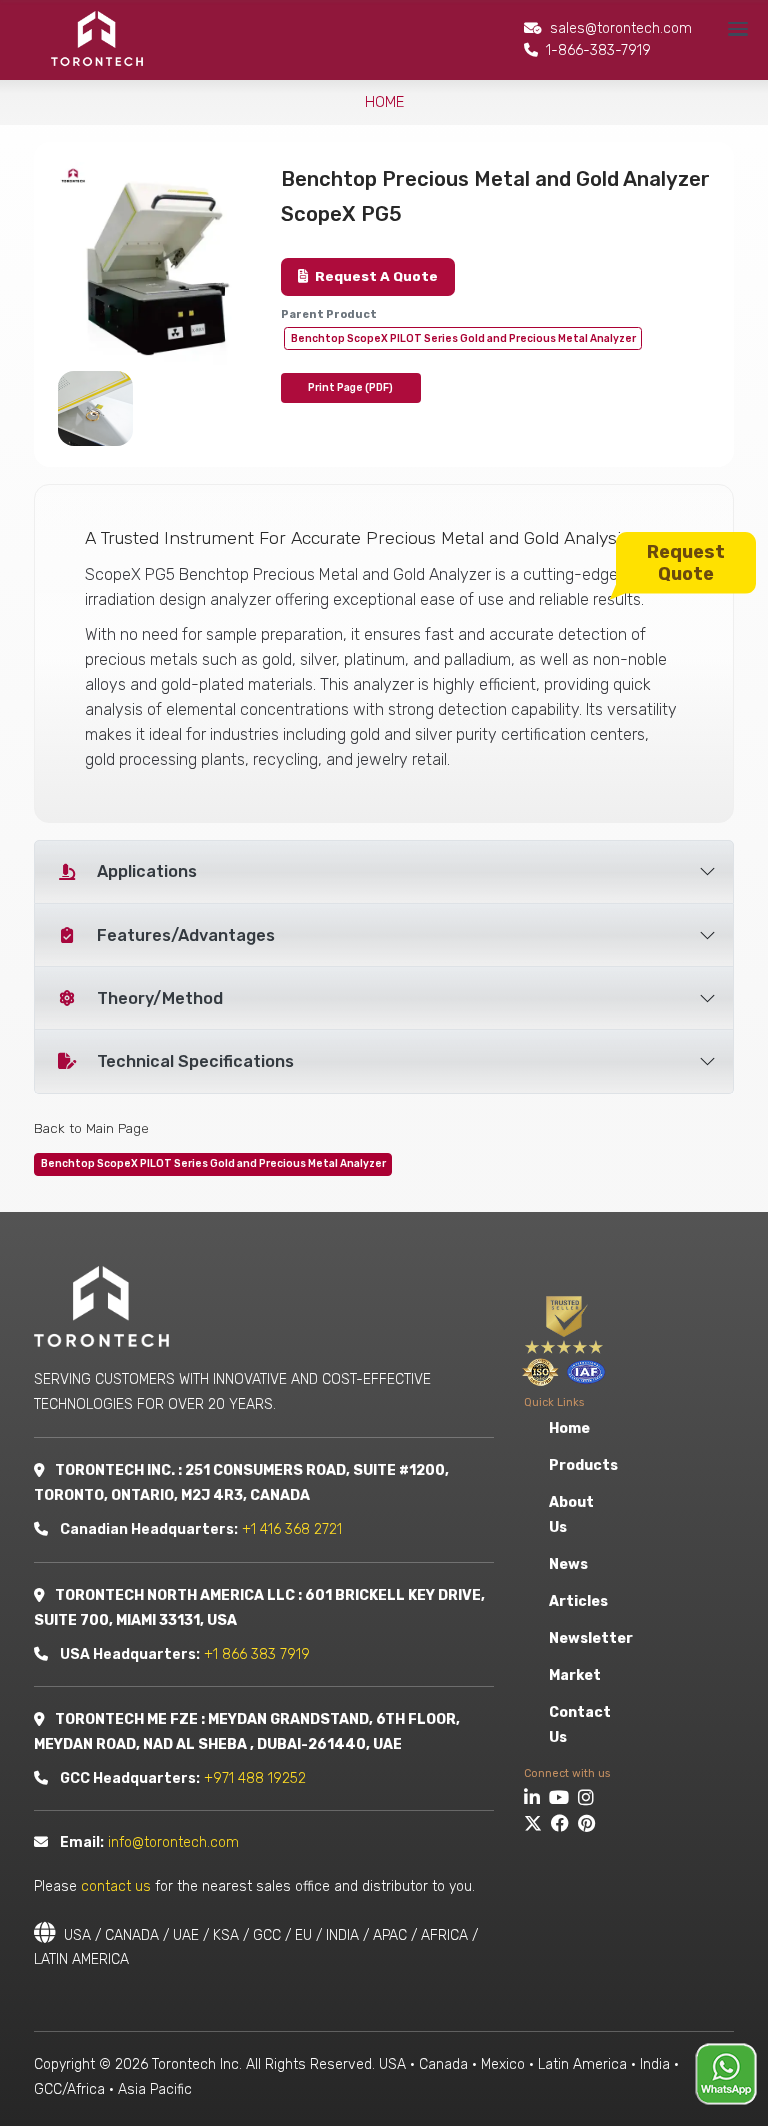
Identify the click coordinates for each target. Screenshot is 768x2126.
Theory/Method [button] (160, 998)
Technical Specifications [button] (195, 1061)
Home (384, 102)
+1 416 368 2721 (292, 1529)
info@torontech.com (173, 1842)
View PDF (351, 388)
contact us (116, 1886)
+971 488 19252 (255, 1778)
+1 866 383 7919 (257, 1654)
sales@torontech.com (621, 28)
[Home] (95, 38)
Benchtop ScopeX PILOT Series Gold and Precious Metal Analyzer (463, 338)
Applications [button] (147, 871)
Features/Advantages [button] (186, 935)
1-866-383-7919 (598, 50)
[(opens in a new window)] (534, 1800)
